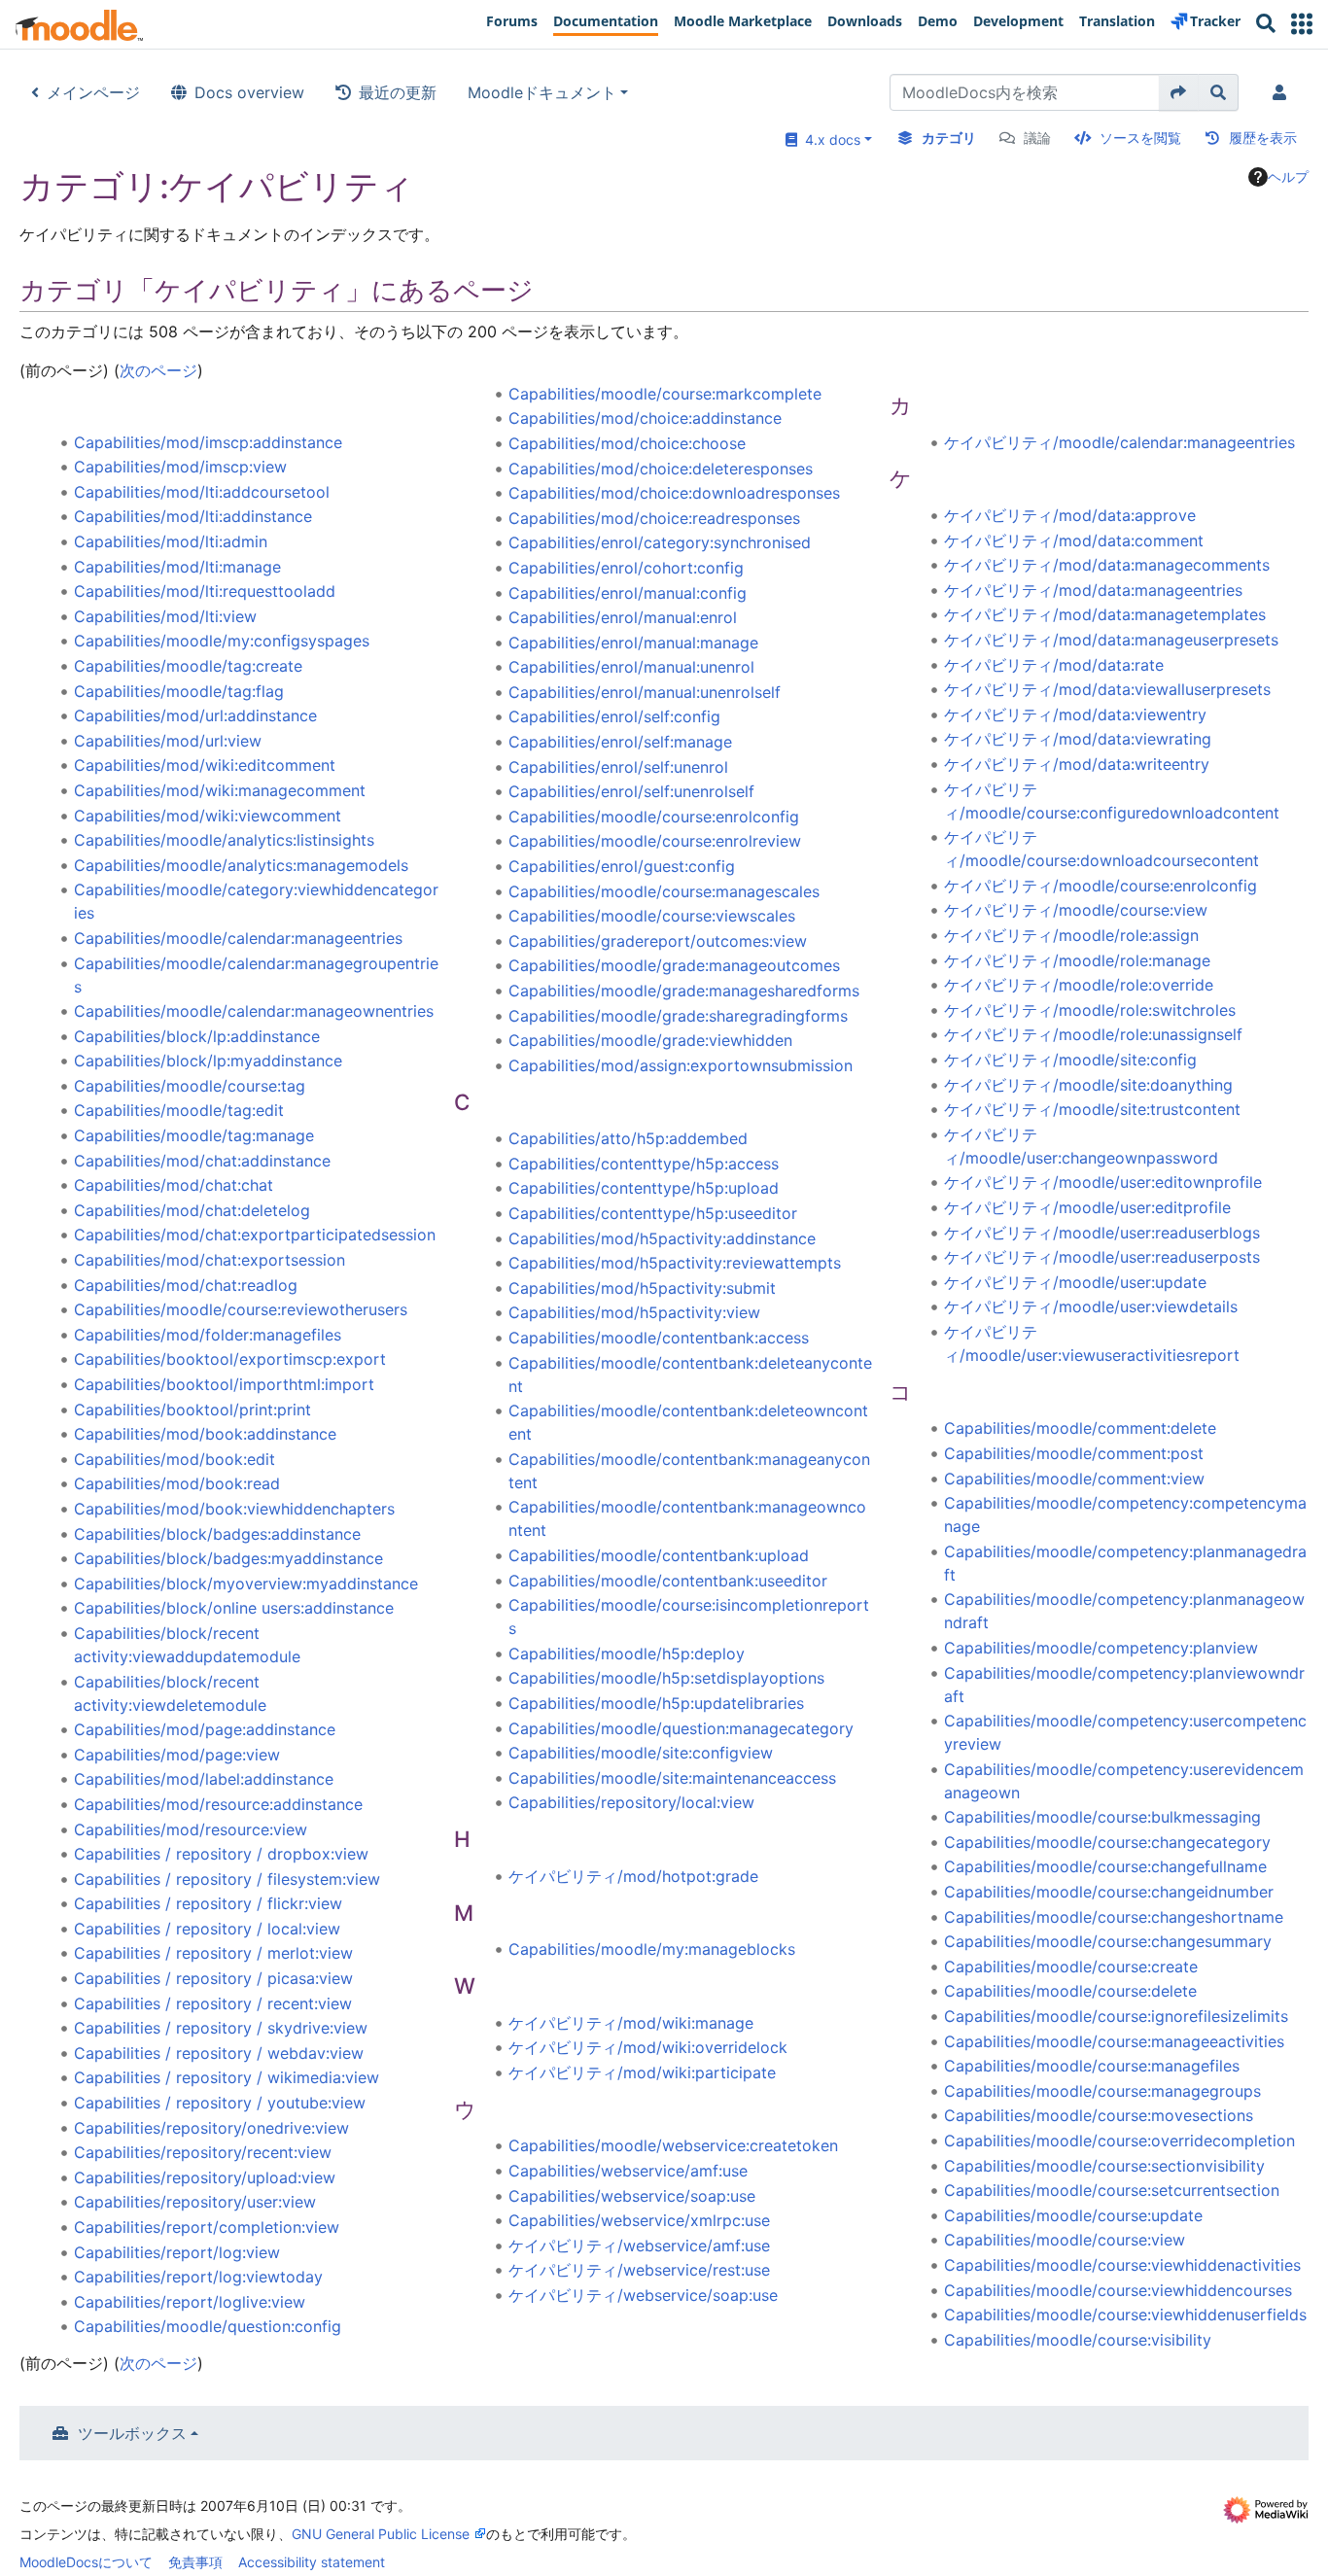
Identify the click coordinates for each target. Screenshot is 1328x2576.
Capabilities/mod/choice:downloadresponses (674, 493)
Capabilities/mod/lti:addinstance (193, 516)
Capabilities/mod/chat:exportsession (210, 1260)
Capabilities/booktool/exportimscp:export (230, 1359)
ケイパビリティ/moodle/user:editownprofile (1103, 1182)
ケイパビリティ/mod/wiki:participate (642, 2072)
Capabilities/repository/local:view (631, 1802)
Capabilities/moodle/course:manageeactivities (1114, 2041)
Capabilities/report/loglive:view (190, 2302)
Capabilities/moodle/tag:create (188, 666)
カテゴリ (949, 138)
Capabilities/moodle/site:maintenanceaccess (672, 1778)
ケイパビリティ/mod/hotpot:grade (633, 1876)
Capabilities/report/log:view (177, 2252)
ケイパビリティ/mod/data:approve (1070, 515)
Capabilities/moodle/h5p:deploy (627, 1654)
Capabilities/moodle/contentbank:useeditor (668, 1581)
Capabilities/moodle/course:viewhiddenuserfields (1125, 2315)
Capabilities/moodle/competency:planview (1101, 1648)
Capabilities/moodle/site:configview (641, 1753)
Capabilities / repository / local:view (207, 1929)
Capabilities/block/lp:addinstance (197, 1036)
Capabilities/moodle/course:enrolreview (655, 841)
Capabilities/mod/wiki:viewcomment (208, 816)
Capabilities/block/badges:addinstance (217, 1534)
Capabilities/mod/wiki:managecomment (220, 790)
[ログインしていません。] (1283, 92)
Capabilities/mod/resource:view (191, 1829)
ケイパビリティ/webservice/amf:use (639, 2245)
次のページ (158, 370)
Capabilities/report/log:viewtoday (198, 2277)
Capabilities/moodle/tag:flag (179, 691)
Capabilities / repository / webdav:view (219, 2053)
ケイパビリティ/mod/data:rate (1054, 665)
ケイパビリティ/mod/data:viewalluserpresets (1107, 689)
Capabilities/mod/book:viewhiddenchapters (234, 1509)
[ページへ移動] (1179, 92)
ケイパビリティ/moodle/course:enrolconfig (1101, 886)
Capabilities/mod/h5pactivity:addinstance (662, 1238)
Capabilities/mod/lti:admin (171, 541)
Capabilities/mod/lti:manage (177, 567)
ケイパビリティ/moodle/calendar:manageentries (1119, 442)
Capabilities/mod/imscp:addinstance (208, 442)
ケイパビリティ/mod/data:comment (1074, 540)
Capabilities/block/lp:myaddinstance (208, 1061)
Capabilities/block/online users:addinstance (234, 1608)
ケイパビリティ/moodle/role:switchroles (1090, 1010)
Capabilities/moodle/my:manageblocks (652, 1949)
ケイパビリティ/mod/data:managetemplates (1105, 614)
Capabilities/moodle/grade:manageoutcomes (674, 965)
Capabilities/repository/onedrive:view (211, 2128)
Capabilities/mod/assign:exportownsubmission (681, 1065)
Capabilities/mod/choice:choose (627, 443)
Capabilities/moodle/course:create (1071, 1967)
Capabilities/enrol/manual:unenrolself (645, 692)
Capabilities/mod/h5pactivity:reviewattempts (675, 1263)
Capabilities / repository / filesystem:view (227, 1879)
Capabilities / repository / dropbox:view (221, 1854)
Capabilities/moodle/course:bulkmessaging (1102, 1817)
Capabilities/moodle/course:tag (190, 1086)
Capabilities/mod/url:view (168, 741)
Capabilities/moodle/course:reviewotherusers (241, 1309)
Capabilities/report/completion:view (207, 2227)
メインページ (93, 92)
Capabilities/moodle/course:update (1073, 2215)
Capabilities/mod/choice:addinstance (645, 418)
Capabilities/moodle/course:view (1065, 2240)
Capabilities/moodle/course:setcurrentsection (1112, 2190)
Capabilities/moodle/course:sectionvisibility (1104, 2166)
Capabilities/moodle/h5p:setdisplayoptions (666, 1678)
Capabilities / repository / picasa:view (213, 1978)
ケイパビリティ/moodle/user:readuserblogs (1102, 1233)
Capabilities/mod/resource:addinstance (218, 1804)
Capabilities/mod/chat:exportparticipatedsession (255, 1235)
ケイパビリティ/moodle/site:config (1070, 1060)
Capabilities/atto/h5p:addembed (628, 1138)
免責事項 (195, 2562)
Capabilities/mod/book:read (177, 1483)
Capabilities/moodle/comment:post (1074, 1453)
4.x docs (829, 139)
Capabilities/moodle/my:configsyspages (222, 641)
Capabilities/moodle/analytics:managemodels (241, 865)
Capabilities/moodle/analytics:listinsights (224, 840)
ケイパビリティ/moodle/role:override (1079, 985)
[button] (1302, 24)
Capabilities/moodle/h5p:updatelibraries (656, 1703)
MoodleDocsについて (86, 2562)
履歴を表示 (1263, 138)
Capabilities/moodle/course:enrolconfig (654, 817)
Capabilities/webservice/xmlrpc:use (639, 2220)
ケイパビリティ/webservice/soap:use (643, 2295)
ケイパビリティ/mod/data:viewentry (1075, 714)
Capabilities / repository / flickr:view (208, 1903)
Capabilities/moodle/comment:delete (1080, 1428)
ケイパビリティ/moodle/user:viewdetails (1091, 1306)
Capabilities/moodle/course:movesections (1099, 2115)
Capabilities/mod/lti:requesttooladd (205, 591)
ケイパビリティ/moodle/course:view (1076, 910)
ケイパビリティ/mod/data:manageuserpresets (1111, 640)
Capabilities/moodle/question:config (208, 2326)
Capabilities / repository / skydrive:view (221, 2028)
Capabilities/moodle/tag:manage (194, 1135)
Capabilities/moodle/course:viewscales (652, 916)
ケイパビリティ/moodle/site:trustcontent (1092, 1109)
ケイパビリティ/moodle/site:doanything (1088, 1085)
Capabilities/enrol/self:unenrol (618, 767)
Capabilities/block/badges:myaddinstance (228, 1558)
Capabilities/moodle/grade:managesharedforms (684, 991)
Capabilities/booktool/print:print (192, 1410)
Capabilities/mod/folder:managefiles (208, 1335)
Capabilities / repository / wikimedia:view (227, 2077)
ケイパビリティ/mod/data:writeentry (1077, 764)
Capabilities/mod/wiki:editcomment (205, 765)
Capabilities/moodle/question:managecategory (681, 1728)
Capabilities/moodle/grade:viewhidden (650, 1040)
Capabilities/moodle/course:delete (1070, 1991)
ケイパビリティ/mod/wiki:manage (631, 2023)
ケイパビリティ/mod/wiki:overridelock (648, 2047)
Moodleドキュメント (542, 92)
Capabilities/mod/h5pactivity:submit (642, 1288)
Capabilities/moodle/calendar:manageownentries (254, 1011)
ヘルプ (1288, 176)
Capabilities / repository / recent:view (213, 2003)
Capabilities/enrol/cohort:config (626, 568)
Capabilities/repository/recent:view (203, 2152)
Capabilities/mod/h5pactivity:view (634, 1312)
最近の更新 (398, 92)
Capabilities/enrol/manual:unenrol (631, 667)
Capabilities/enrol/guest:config (622, 866)
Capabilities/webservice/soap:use (632, 2196)
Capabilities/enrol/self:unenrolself (631, 791)
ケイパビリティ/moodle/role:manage (1077, 960)
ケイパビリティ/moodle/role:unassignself (1093, 1034)
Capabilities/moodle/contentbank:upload (659, 1555)
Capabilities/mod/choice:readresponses (654, 518)
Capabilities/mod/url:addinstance (195, 715)
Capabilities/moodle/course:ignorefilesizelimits (1116, 2016)
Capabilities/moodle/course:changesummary (1108, 1941)
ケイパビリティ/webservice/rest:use (639, 2270)
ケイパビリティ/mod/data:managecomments (1107, 565)
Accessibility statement (312, 2562)
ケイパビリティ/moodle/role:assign (1071, 935)
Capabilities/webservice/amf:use (628, 2171)
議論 (1037, 138)
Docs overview (249, 92)
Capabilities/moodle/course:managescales (664, 891)
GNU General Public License (381, 2534)
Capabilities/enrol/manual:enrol (623, 617)
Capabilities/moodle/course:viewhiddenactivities (1122, 2265)
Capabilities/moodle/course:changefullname (1105, 1866)
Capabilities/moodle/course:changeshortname (1114, 1917)
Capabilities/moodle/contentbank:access (659, 1338)
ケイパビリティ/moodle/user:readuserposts (1102, 1257)
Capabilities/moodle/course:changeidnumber (1109, 1892)
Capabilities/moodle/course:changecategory (1107, 1842)
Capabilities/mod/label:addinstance (204, 1779)
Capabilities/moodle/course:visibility (1078, 2340)
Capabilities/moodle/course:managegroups (1102, 2091)
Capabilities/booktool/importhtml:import (224, 1384)
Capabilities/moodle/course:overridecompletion (1119, 2141)
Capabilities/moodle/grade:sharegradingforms (678, 1016)
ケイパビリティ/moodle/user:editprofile (1087, 1207)
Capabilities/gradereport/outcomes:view (658, 941)
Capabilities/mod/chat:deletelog (192, 1210)
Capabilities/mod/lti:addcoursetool (202, 492)
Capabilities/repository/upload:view (205, 2177)
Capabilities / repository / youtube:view (220, 2103)
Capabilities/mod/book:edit (175, 1459)
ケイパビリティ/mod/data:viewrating (1078, 739)
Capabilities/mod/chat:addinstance (202, 1161)
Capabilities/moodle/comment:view (1074, 1479)
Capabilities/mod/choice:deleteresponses (661, 469)
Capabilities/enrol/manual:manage (633, 643)
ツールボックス (132, 2433)
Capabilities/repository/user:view (195, 2202)
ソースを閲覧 (1140, 138)
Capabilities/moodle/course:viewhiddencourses (1118, 2290)
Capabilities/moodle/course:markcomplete (665, 394)
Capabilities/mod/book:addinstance (205, 1434)
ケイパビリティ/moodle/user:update (1075, 1282)
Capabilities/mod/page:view (177, 1755)
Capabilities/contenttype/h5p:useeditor (653, 1213)
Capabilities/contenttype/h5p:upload (644, 1188)
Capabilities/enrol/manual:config (628, 593)
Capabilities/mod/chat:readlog (186, 1285)
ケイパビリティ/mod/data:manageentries (1093, 590)
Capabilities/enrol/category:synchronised (660, 542)
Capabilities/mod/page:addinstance (205, 1729)
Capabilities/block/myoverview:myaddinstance (246, 1584)
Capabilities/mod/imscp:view (180, 467)
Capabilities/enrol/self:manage (620, 742)
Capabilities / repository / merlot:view (213, 1953)
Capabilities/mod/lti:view (165, 616)
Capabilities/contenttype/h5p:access (644, 1164)
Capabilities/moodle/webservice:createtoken (673, 2145)
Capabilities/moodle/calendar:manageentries (238, 938)
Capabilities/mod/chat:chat (174, 1185)
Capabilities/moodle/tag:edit (179, 1110)
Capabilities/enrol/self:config (614, 716)
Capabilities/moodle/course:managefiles (1092, 2066)
